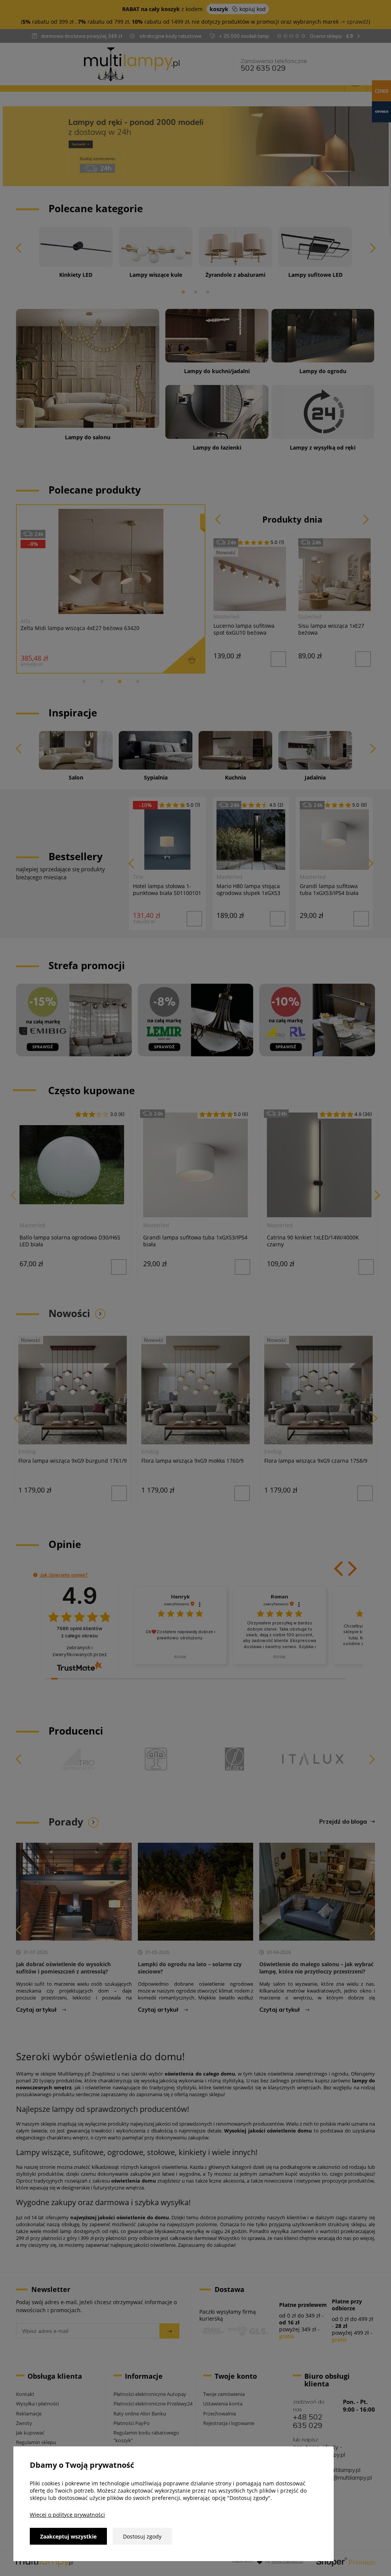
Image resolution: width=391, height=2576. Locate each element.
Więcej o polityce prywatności (67, 2515)
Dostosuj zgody (142, 2536)
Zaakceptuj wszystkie (68, 2536)
